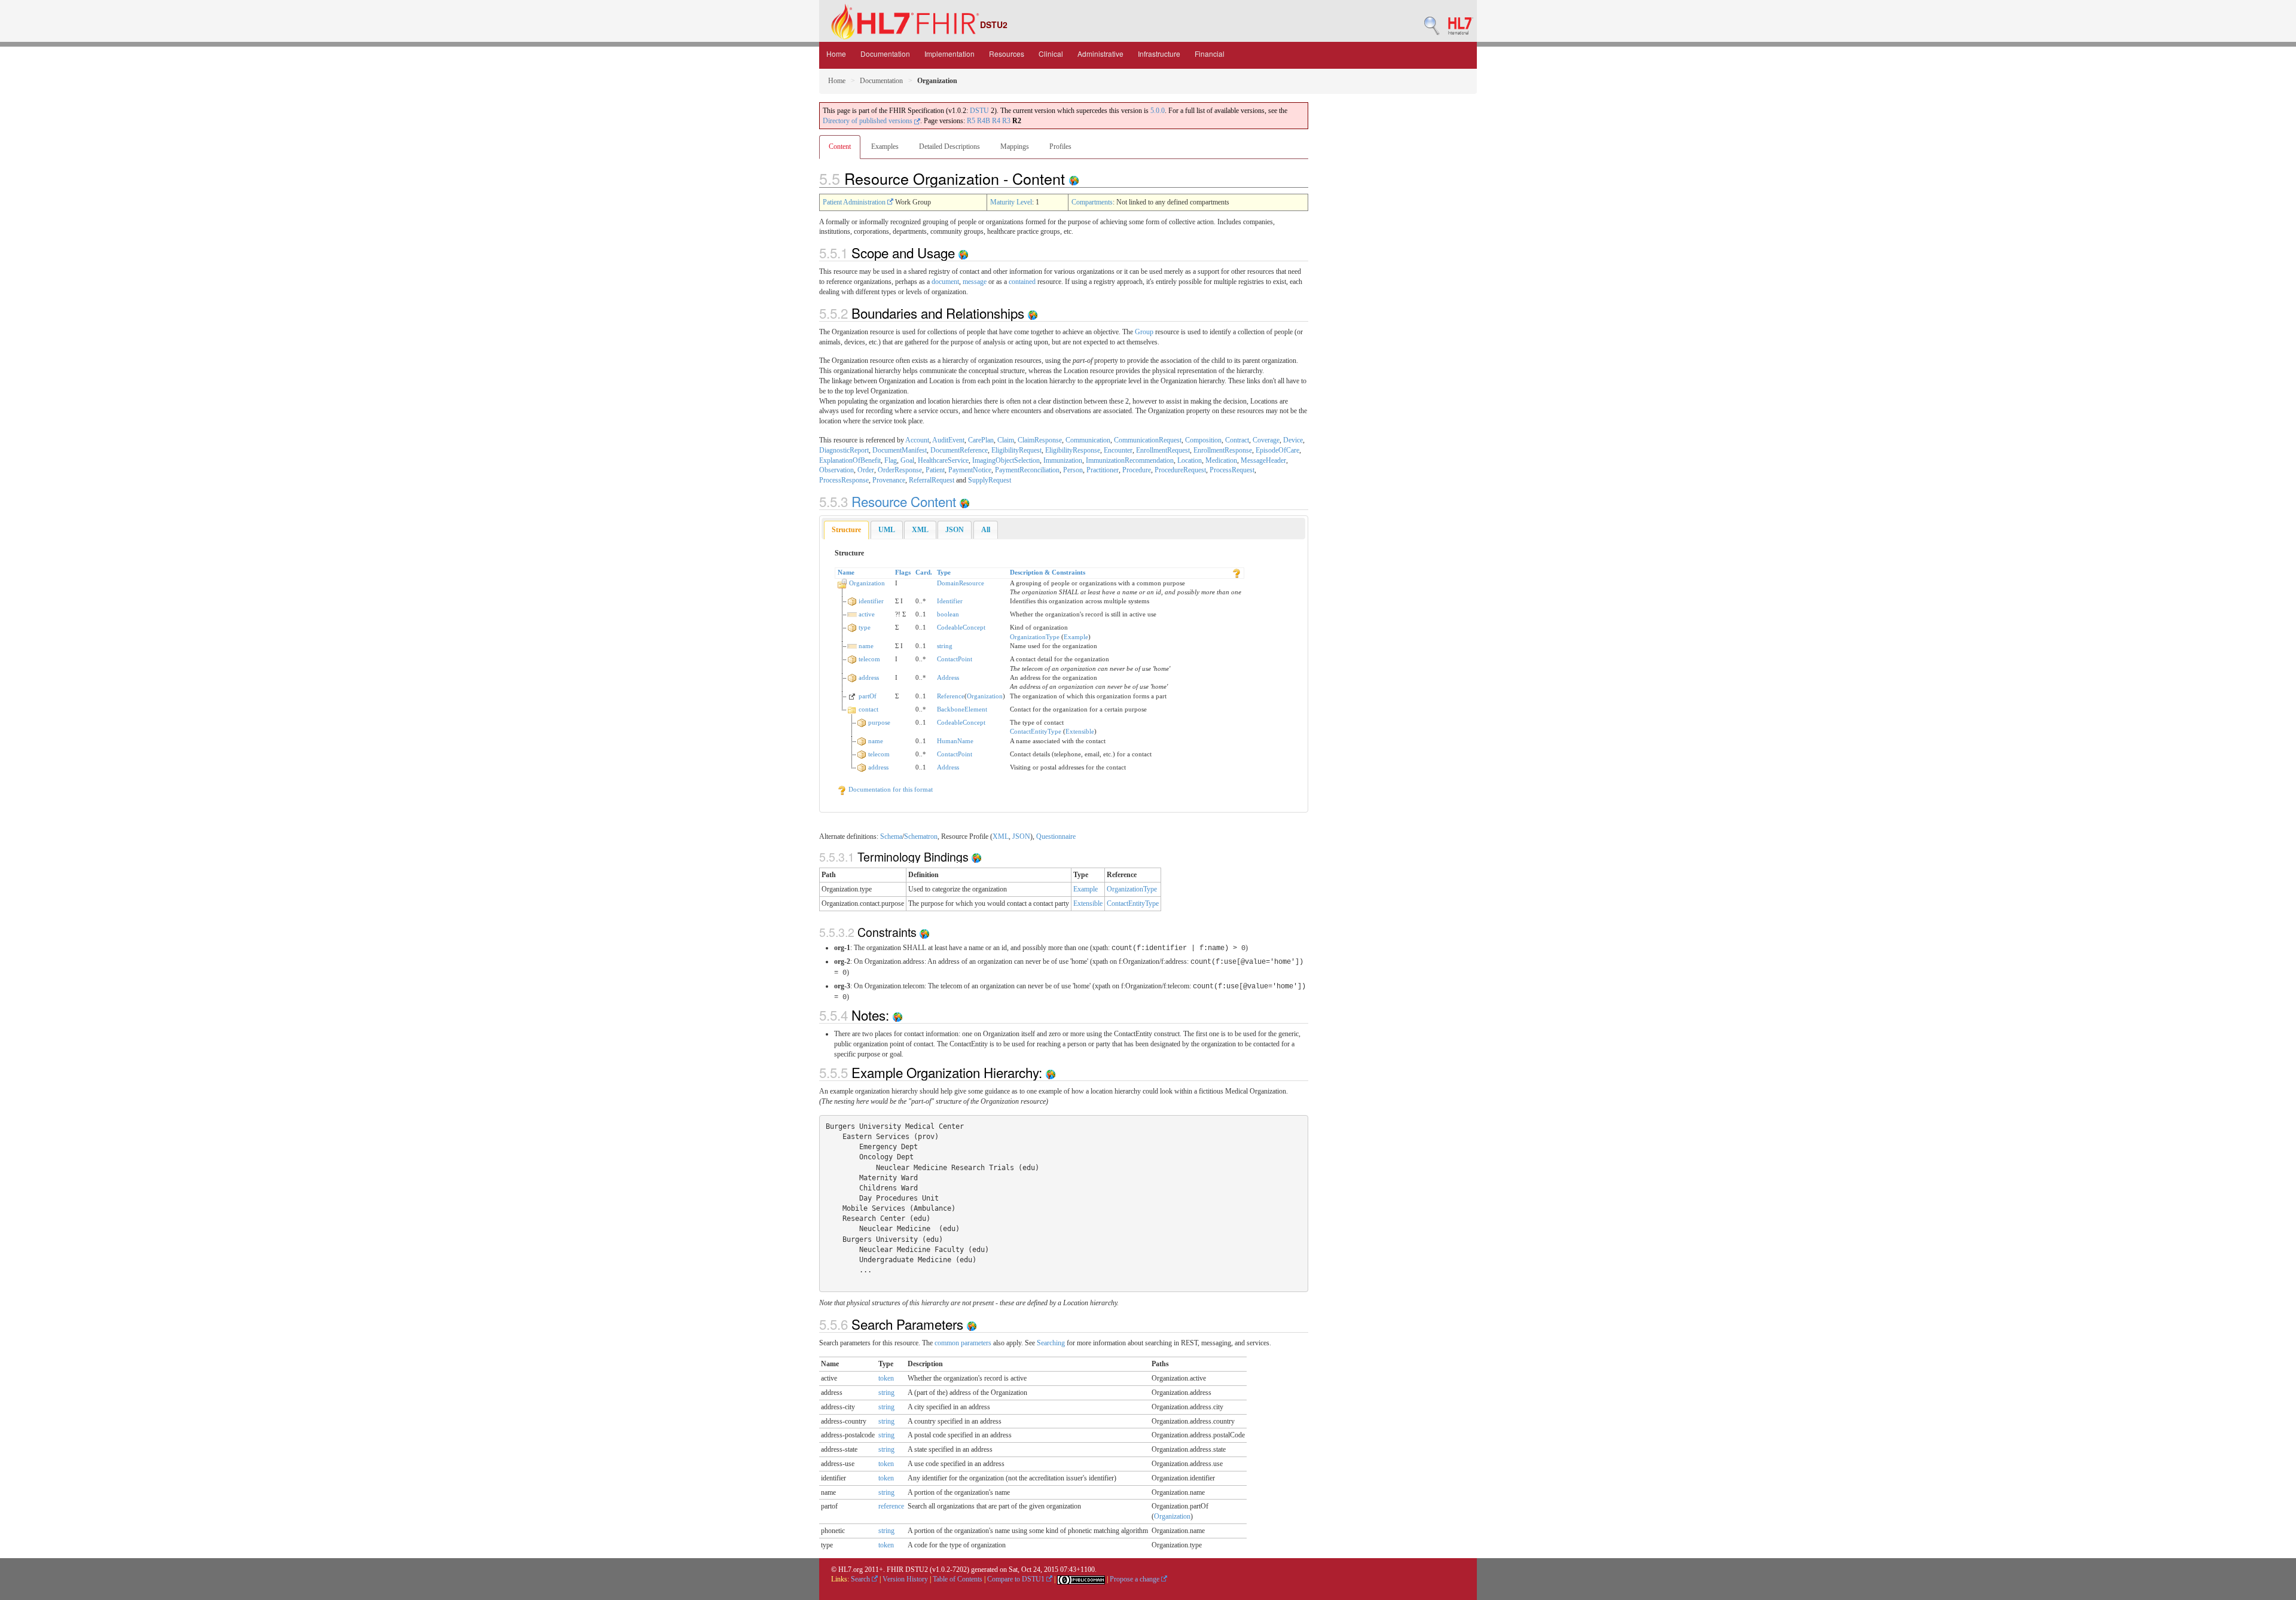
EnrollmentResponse (1223, 450)
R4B (984, 121)
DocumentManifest (900, 450)
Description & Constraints (1048, 572)
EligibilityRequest (1016, 450)
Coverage (1266, 440)
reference (891, 1506)
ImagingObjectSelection (1006, 460)
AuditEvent (948, 440)
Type (944, 572)
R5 (971, 121)
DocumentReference (959, 450)
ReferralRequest (932, 480)
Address (948, 677)
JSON (1021, 836)
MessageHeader (1263, 460)
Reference (951, 696)
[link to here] (1074, 178)
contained (1022, 282)
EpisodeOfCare (1277, 450)
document (945, 282)
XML (1001, 836)
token (886, 1378)
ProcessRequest (1232, 470)
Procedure (1137, 470)
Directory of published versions (868, 121)
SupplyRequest (990, 480)
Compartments (1092, 202)
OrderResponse (900, 470)
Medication (1221, 460)
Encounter (1118, 450)
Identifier (950, 601)
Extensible (1080, 731)
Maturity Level (1011, 202)
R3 (1006, 121)
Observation (836, 470)
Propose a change (1135, 1579)
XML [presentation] (920, 530)
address (869, 677)
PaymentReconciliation (1027, 470)
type (865, 627)
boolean (948, 614)
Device (1293, 440)
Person (1073, 470)
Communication (1088, 440)
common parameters (963, 1343)
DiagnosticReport (844, 450)
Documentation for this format (890, 789)
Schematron (921, 836)
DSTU (979, 111)
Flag (891, 460)
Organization (867, 583)
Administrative (1100, 54)
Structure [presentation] (846, 530)
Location (1190, 460)
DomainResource (961, 583)
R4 (996, 121)
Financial (1210, 54)
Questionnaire (1056, 836)
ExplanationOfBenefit (850, 460)
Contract (1237, 440)
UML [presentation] (887, 530)
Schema (891, 836)
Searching (1051, 1343)
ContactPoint (955, 659)
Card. (924, 572)
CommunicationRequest (1148, 440)
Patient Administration (855, 202)
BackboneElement (962, 709)
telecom (869, 659)
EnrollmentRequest (1163, 450)
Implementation (949, 54)
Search (861, 1579)
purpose (879, 722)
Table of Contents (958, 1579)
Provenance (889, 480)
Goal (907, 460)
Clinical (1051, 54)
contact (868, 709)
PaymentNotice (970, 470)
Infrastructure (1159, 54)
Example (1076, 637)
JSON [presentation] (955, 530)
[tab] (846, 530)
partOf (868, 696)
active (867, 614)
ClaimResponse (1040, 440)
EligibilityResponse (1073, 450)
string (945, 646)
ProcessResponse (844, 480)
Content (840, 146)
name (866, 646)
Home (836, 54)
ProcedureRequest (1180, 470)
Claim (1006, 440)
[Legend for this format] (1236, 572)
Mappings (1015, 146)
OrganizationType (1035, 637)
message (975, 282)
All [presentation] (986, 530)
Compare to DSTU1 (1017, 1579)
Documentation (885, 54)
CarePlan (981, 440)
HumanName (955, 741)
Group (1144, 332)
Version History (905, 1579)
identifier (871, 601)
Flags (903, 572)
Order (866, 470)
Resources (1007, 54)
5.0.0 (1158, 111)
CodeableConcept (961, 627)
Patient (935, 470)
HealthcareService (943, 460)
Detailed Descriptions (949, 146)
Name (846, 572)
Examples (885, 146)
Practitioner (1103, 470)
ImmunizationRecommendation (1130, 460)
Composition (1203, 440)
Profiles (1060, 146)
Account (917, 440)
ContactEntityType (1036, 731)
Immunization (1063, 460)
